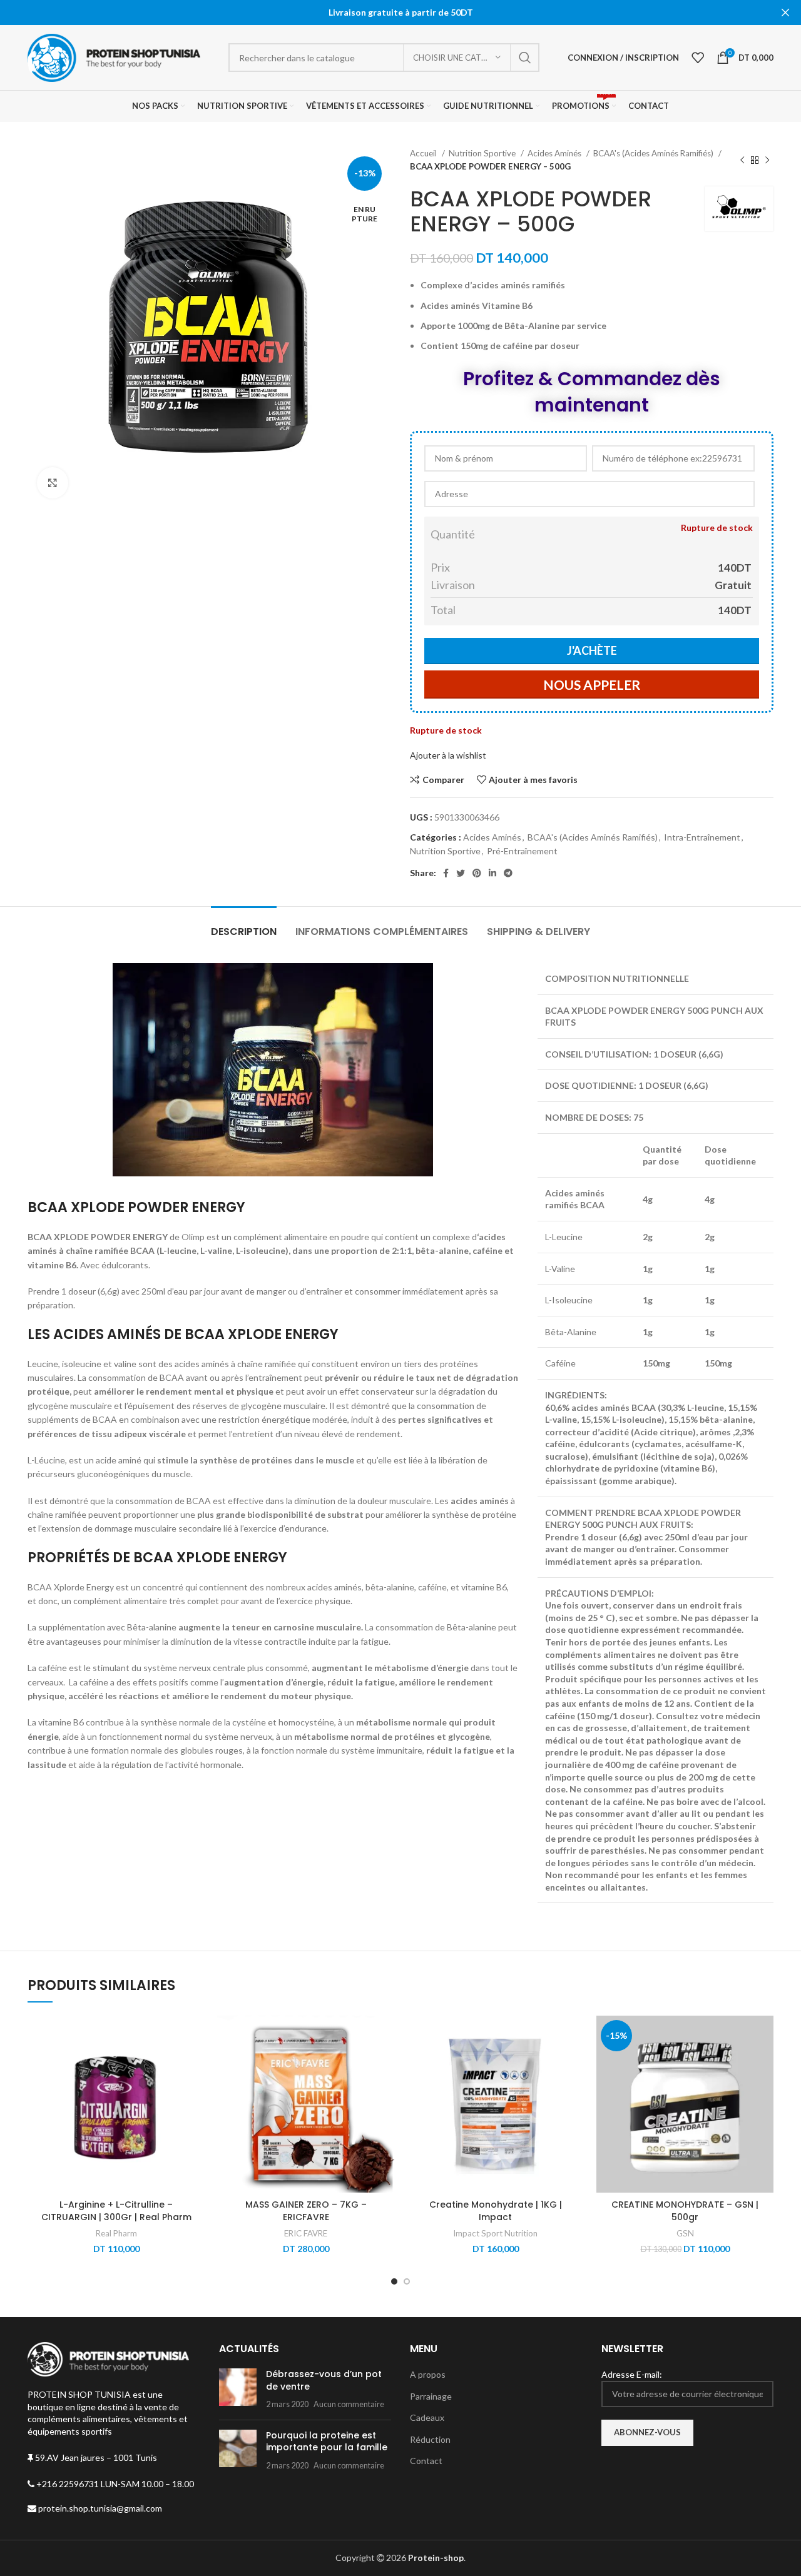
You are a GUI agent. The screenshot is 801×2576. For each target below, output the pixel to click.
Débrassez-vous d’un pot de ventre (324, 2380)
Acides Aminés (555, 153)
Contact (426, 2461)
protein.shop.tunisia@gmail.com (99, 2508)
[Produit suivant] (767, 160)
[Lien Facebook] (446, 873)
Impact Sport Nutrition (495, 2233)
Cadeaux (427, 2417)
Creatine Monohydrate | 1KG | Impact (496, 2211)
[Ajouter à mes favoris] (195, 2036)
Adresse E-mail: (632, 2374)
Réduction (430, 2439)
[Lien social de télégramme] (508, 873)
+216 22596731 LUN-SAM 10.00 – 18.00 (114, 2484)
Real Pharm (116, 2233)
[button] (195, 2064)
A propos (428, 2374)
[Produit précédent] (742, 160)
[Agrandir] (53, 483)
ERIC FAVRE (306, 2233)
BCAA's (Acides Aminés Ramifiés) (654, 153)
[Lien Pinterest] (477, 873)
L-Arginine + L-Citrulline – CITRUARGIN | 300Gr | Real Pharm (116, 2211)
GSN (685, 2233)
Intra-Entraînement (702, 837)
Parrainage (431, 2396)
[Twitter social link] (461, 873)
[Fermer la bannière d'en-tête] (785, 13)
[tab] (244, 925)
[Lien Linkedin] (492, 873)
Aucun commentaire (349, 2404)
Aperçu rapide (195, 2092)
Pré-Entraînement (522, 851)
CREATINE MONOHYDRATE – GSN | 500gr (685, 2211)
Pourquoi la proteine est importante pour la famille (327, 2442)
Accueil (424, 153)
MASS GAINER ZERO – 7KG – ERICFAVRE (306, 2211)
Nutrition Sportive (483, 153)
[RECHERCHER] (525, 58)
